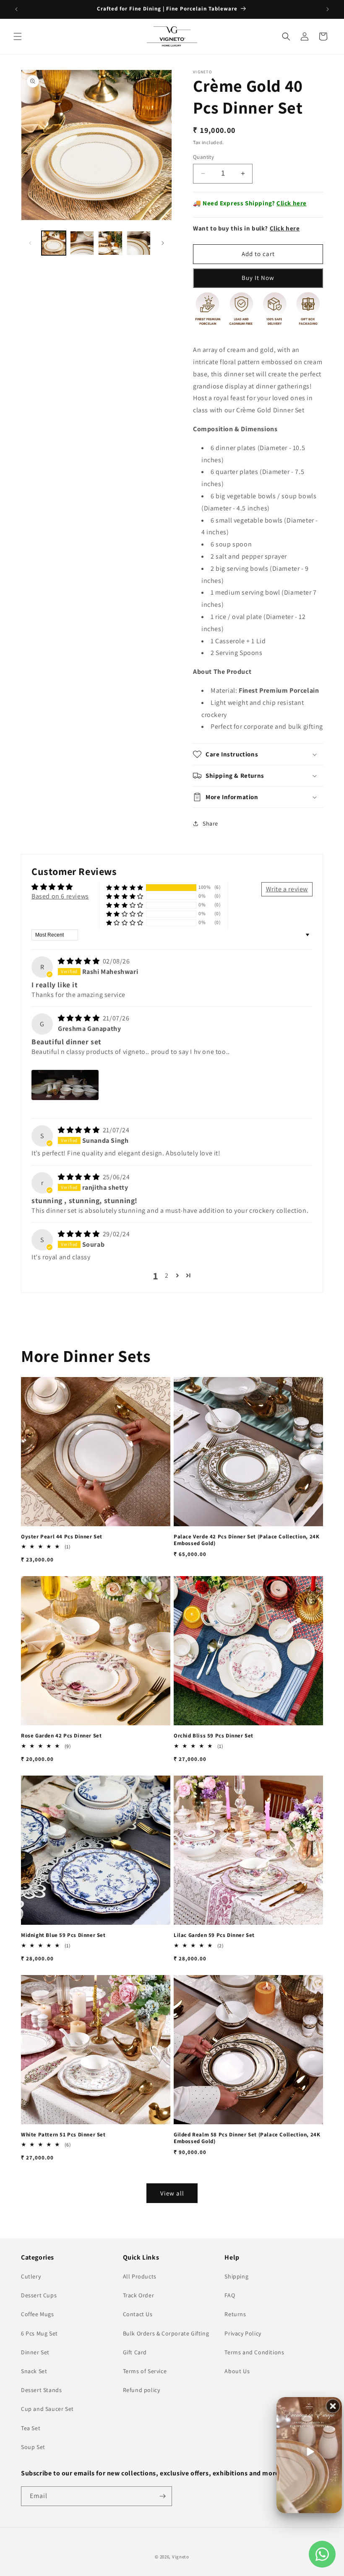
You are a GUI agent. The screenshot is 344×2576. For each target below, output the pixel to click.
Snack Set (34, 2371)
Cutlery (31, 2276)
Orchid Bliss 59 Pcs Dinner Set (214, 1736)
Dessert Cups (39, 2295)
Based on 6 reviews (60, 896)
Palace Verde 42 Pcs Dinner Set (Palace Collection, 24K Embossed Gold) (246, 1540)
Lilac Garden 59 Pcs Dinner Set (214, 1935)
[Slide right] (163, 243)
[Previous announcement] (16, 9)
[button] (18, 36)
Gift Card (135, 2352)
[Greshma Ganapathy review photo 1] (65, 1085)
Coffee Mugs (38, 2314)
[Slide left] (30, 243)
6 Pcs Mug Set (39, 2333)
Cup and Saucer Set (47, 2409)
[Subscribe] (162, 2496)
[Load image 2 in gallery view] (82, 243)
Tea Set (31, 2428)
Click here (292, 203)
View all (172, 2193)
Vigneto (181, 2557)
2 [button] (167, 1275)
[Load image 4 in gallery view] (139, 243)
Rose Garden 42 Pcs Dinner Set (61, 1736)
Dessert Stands (41, 2390)
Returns (235, 2314)
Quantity (203, 157)
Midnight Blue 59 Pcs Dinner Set (63, 1935)
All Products (140, 2276)
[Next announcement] (328, 9)
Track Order (139, 2295)
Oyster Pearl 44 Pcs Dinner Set (62, 1537)
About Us (237, 2371)
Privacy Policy (243, 2333)
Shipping (236, 2276)
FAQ (230, 2295)
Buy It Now (258, 278)
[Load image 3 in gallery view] (110, 243)
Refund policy (142, 2390)
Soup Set (33, 2447)
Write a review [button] (287, 889)
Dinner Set (35, 2352)
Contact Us (138, 2314)
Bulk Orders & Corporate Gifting (166, 2333)
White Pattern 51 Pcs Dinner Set (63, 2135)
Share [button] (210, 823)
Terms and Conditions (254, 2352)
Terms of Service (145, 2371)
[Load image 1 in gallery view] (54, 243)
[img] (79, 961)
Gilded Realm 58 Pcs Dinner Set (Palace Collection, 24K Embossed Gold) (247, 2138)
